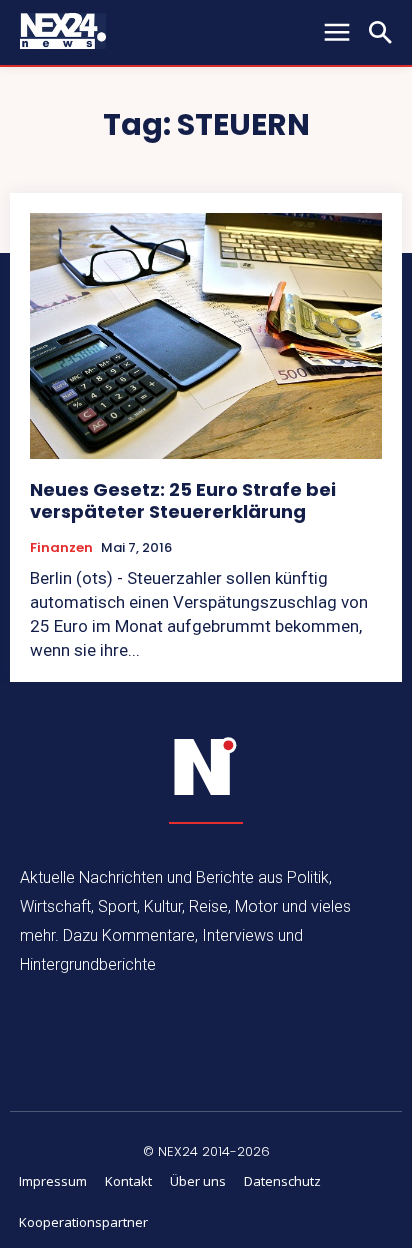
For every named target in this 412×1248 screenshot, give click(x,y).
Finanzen (61, 548)
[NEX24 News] (206, 767)
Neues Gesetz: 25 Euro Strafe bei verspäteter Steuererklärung (183, 500)
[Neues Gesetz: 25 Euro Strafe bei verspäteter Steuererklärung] (206, 336)
